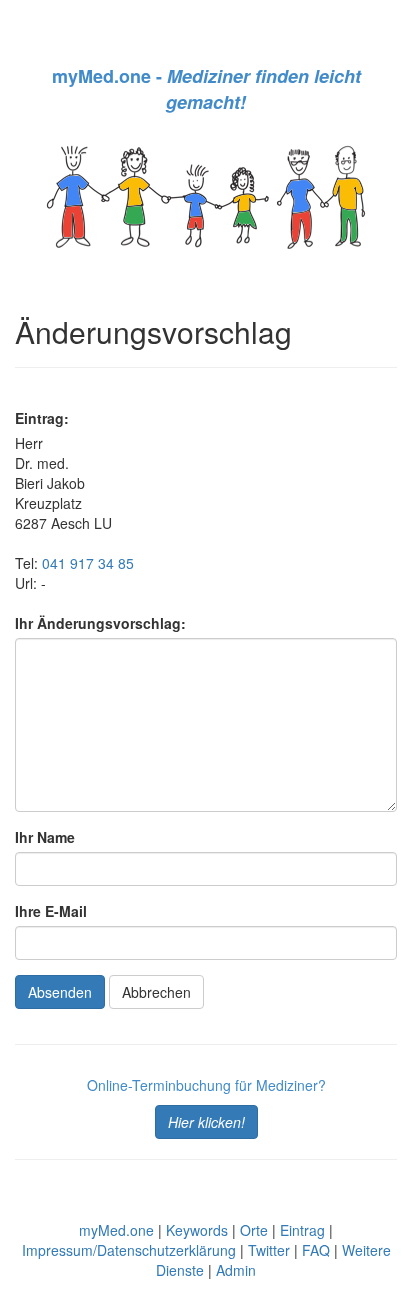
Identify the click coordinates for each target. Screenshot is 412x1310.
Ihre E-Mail (51, 911)
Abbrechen (156, 992)
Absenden (60, 992)
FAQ (316, 1250)
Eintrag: (42, 418)
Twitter (269, 1250)
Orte (254, 1230)
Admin (236, 1270)
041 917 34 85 (88, 563)
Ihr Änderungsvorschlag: (100, 623)
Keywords (197, 1230)
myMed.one (116, 1230)
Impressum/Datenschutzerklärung (129, 1250)
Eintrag (302, 1230)
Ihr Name (45, 837)
